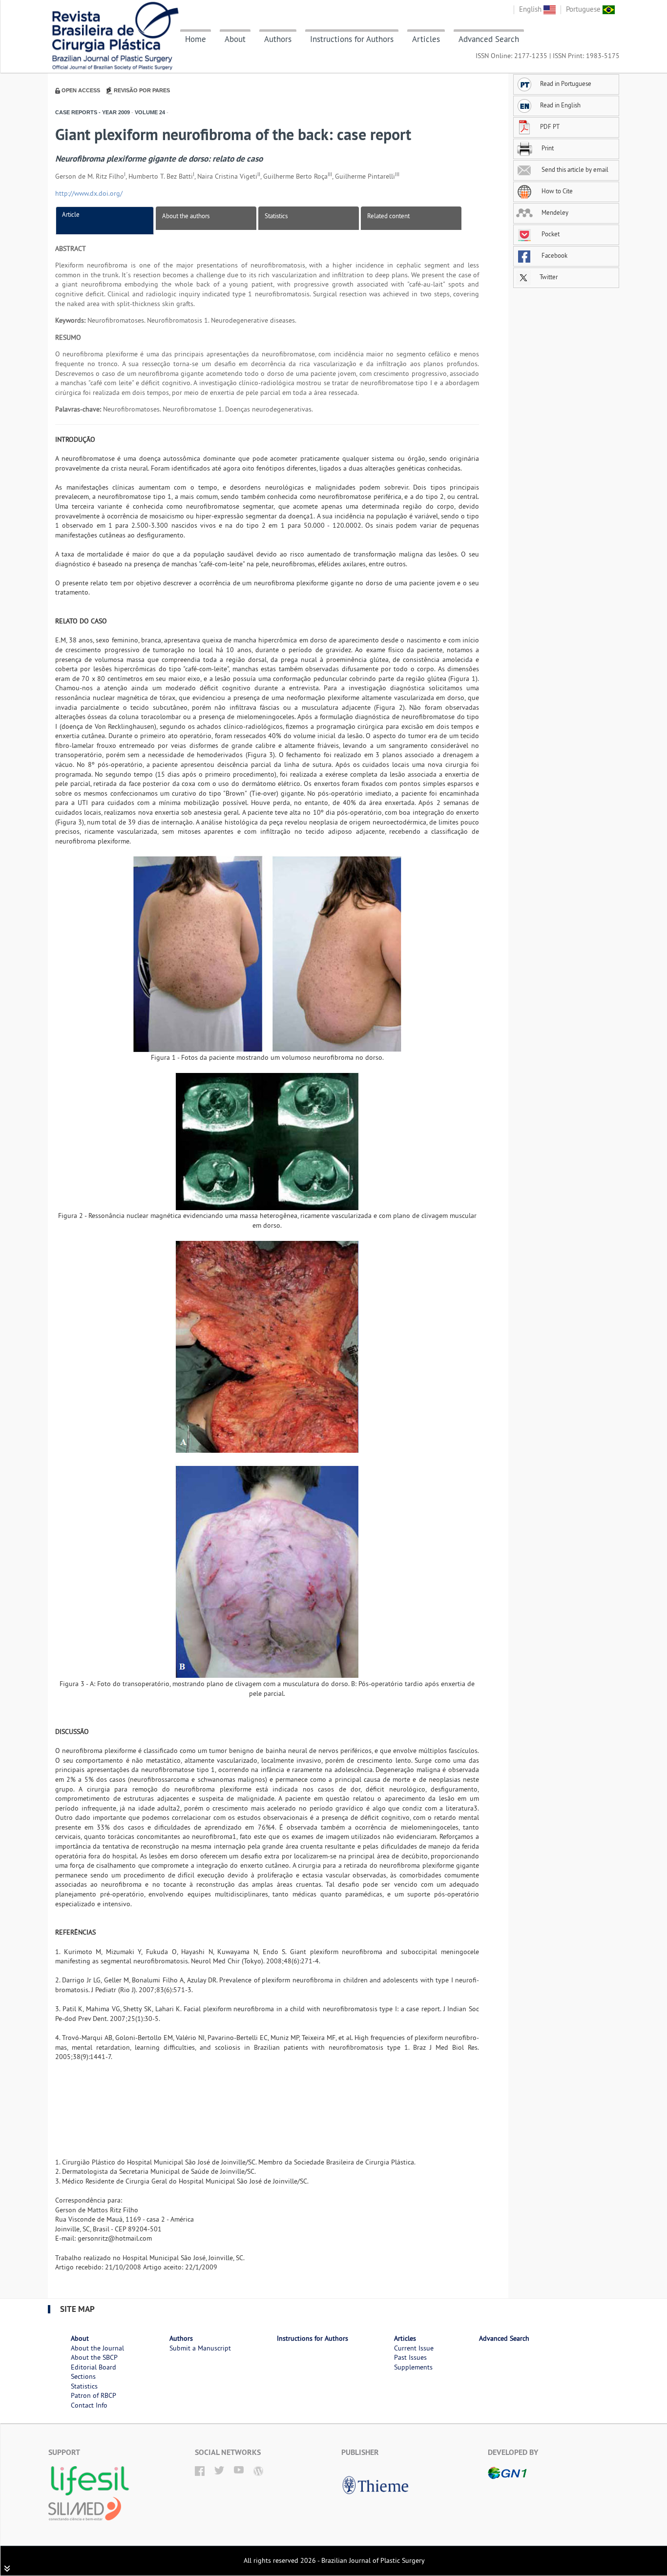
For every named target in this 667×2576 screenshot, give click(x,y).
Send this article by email (574, 169)
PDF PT (550, 126)
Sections (83, 2376)
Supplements (413, 2367)
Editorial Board (94, 2367)
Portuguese (584, 9)
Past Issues (410, 2357)
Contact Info (89, 2405)
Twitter (548, 277)
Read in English (560, 105)
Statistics (276, 216)
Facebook (554, 255)
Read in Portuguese (566, 83)
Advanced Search (489, 39)
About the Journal (97, 2348)
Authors (278, 39)
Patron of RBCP (94, 2395)
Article (71, 214)
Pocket (550, 234)
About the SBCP (94, 2357)
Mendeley (554, 212)
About (235, 39)
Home (196, 39)
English (531, 9)
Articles (426, 39)
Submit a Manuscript (200, 2348)
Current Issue (414, 2348)
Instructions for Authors (352, 39)
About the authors (186, 216)
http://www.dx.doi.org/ (89, 193)
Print (547, 148)
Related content (388, 216)
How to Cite (556, 191)
